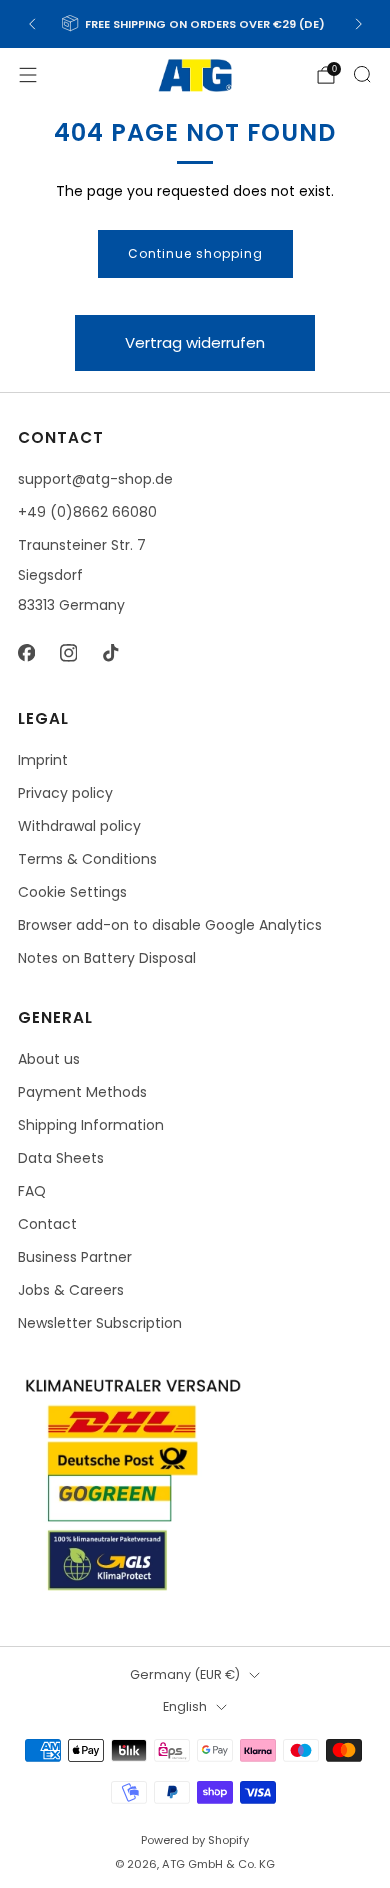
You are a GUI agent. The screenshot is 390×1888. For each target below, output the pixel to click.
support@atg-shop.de (95, 479)
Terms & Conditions (87, 859)
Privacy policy (65, 793)
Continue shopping (195, 253)
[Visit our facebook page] (26, 653)
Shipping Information (91, 1125)
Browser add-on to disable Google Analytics (170, 925)
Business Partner (75, 1257)
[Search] (362, 74)
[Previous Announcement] (32, 24)
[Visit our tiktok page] (110, 653)
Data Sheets (61, 1158)
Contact (47, 1224)
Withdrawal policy (79, 826)
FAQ (32, 1191)
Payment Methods (82, 1092)
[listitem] (195, 24)
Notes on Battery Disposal (107, 958)
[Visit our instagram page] (68, 653)
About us (49, 1059)
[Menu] (28, 75)
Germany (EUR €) (185, 1674)
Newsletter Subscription (100, 1323)
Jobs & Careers (71, 1290)
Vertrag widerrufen (195, 342)
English (185, 1706)
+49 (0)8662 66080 (87, 512)
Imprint (43, 760)
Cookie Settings (72, 892)
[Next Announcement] (359, 24)
